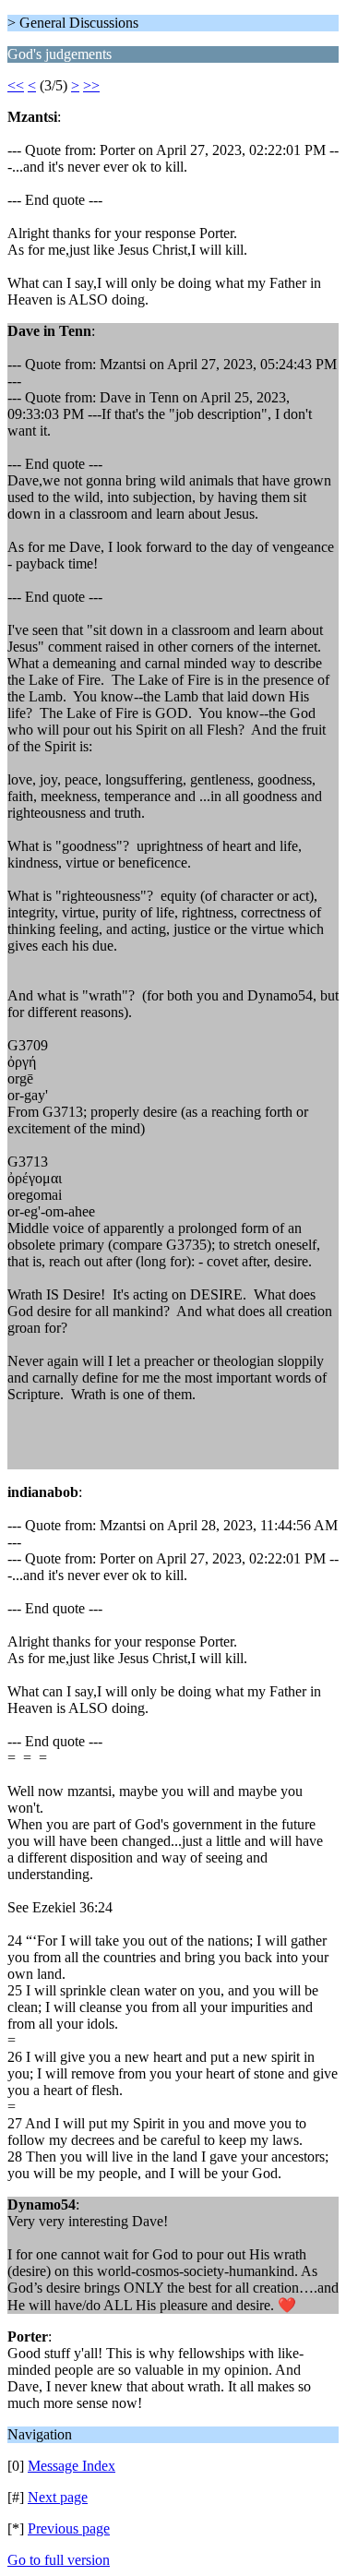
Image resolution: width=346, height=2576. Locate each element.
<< (16, 85)
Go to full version (59, 2560)
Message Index (72, 2466)
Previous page (69, 2528)
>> (91, 85)
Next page (58, 2497)
